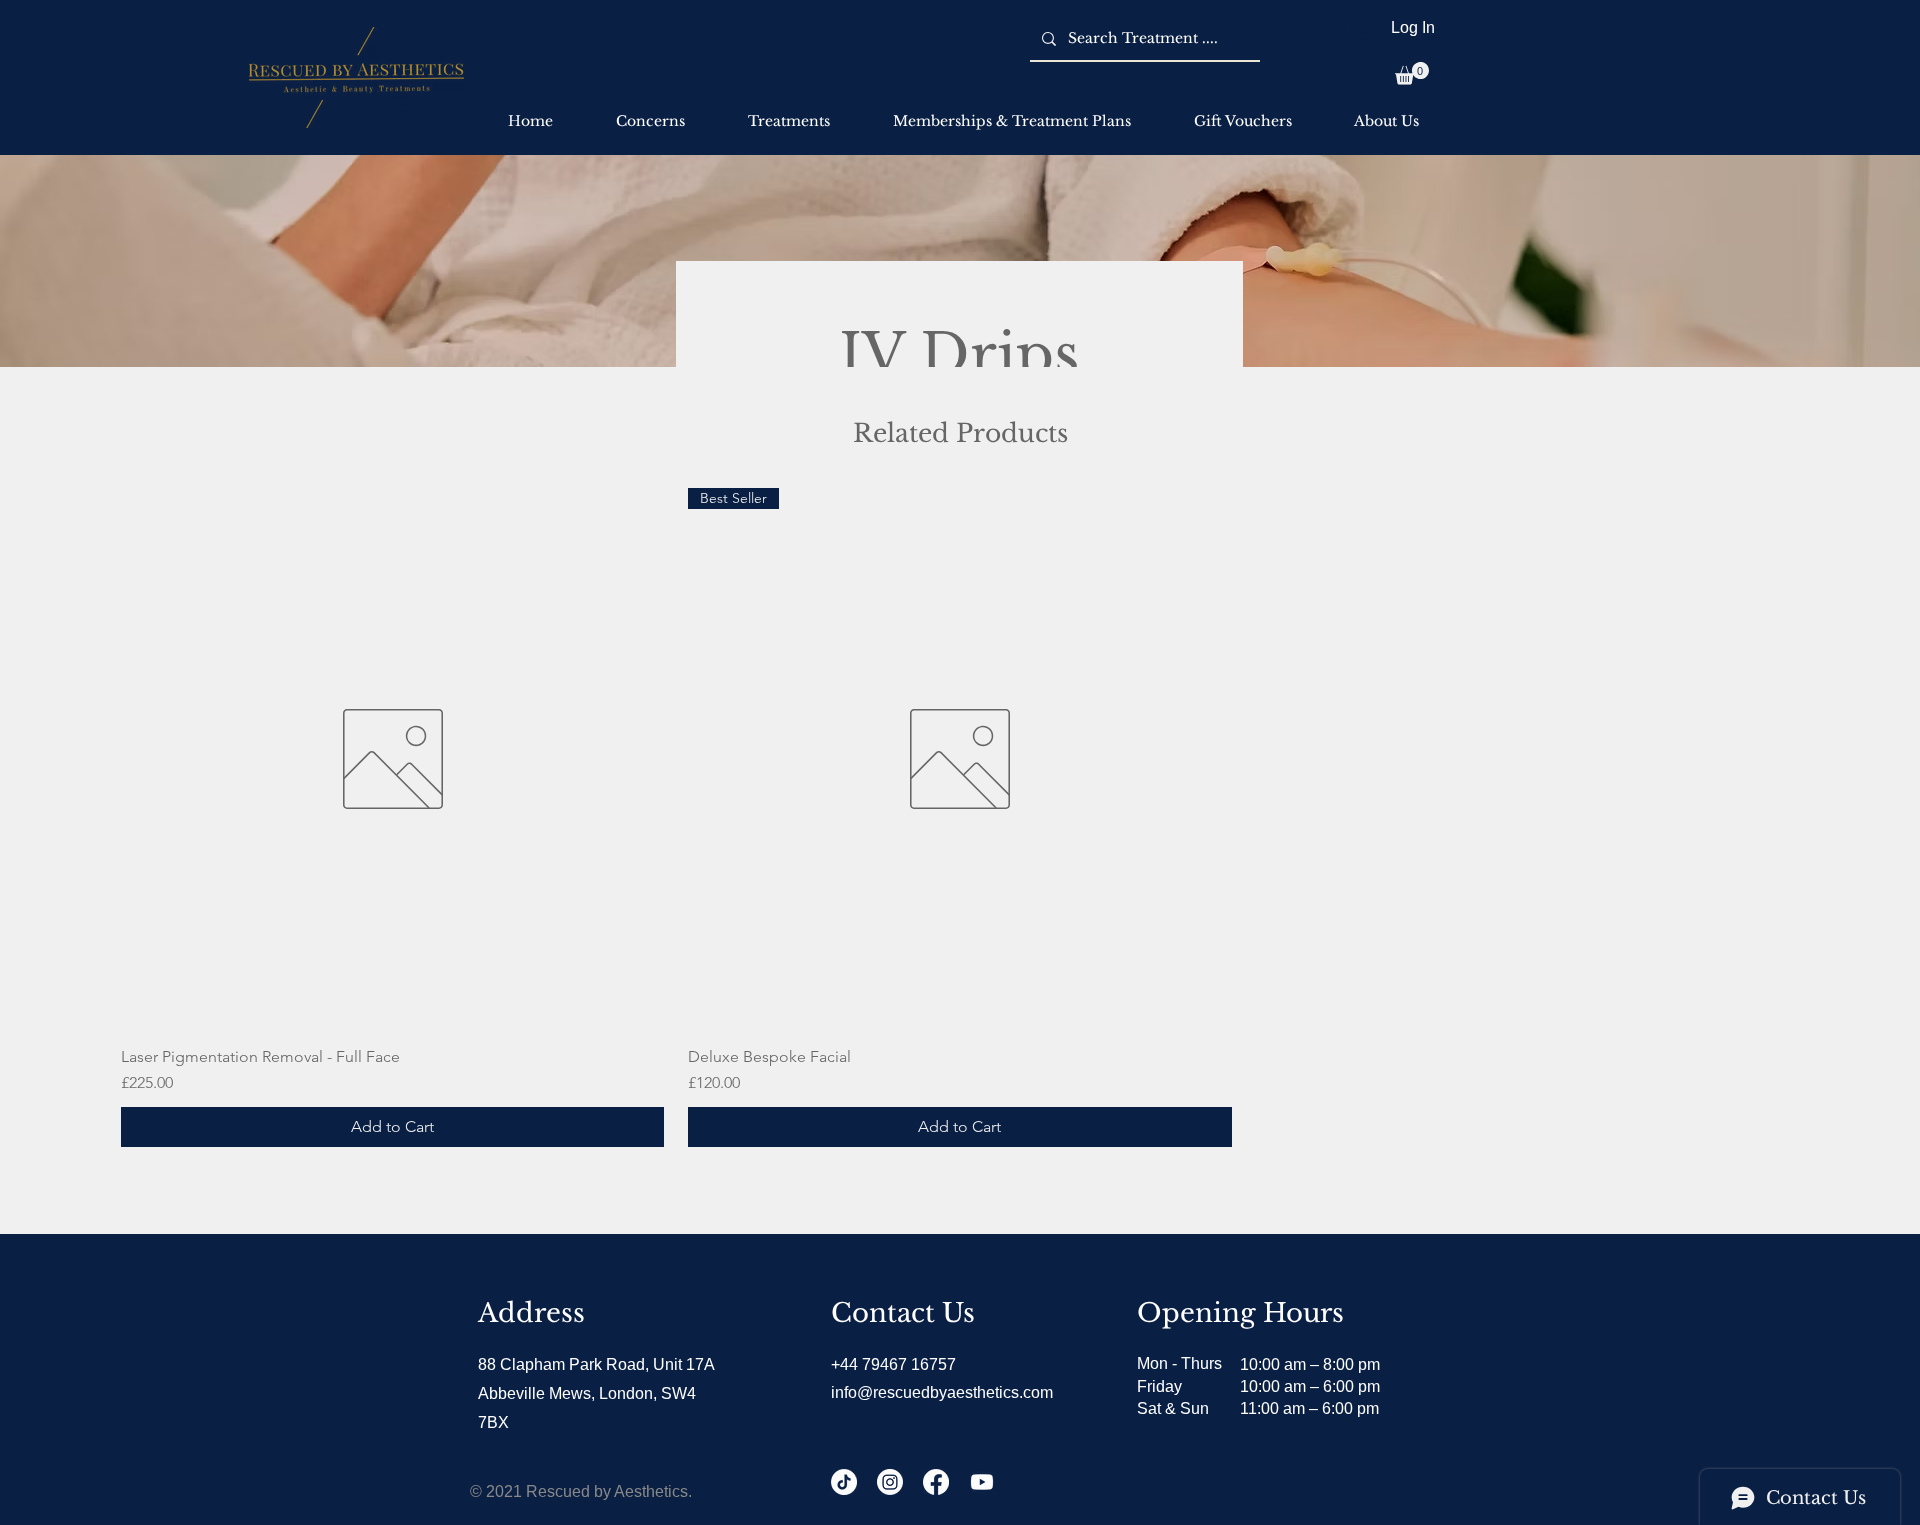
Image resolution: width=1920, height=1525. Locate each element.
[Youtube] (982, 1482)
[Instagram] (890, 1482)
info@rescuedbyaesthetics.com (942, 1392)
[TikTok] (844, 1482)
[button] (1412, 73)
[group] (960, 817)
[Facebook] (936, 1482)
